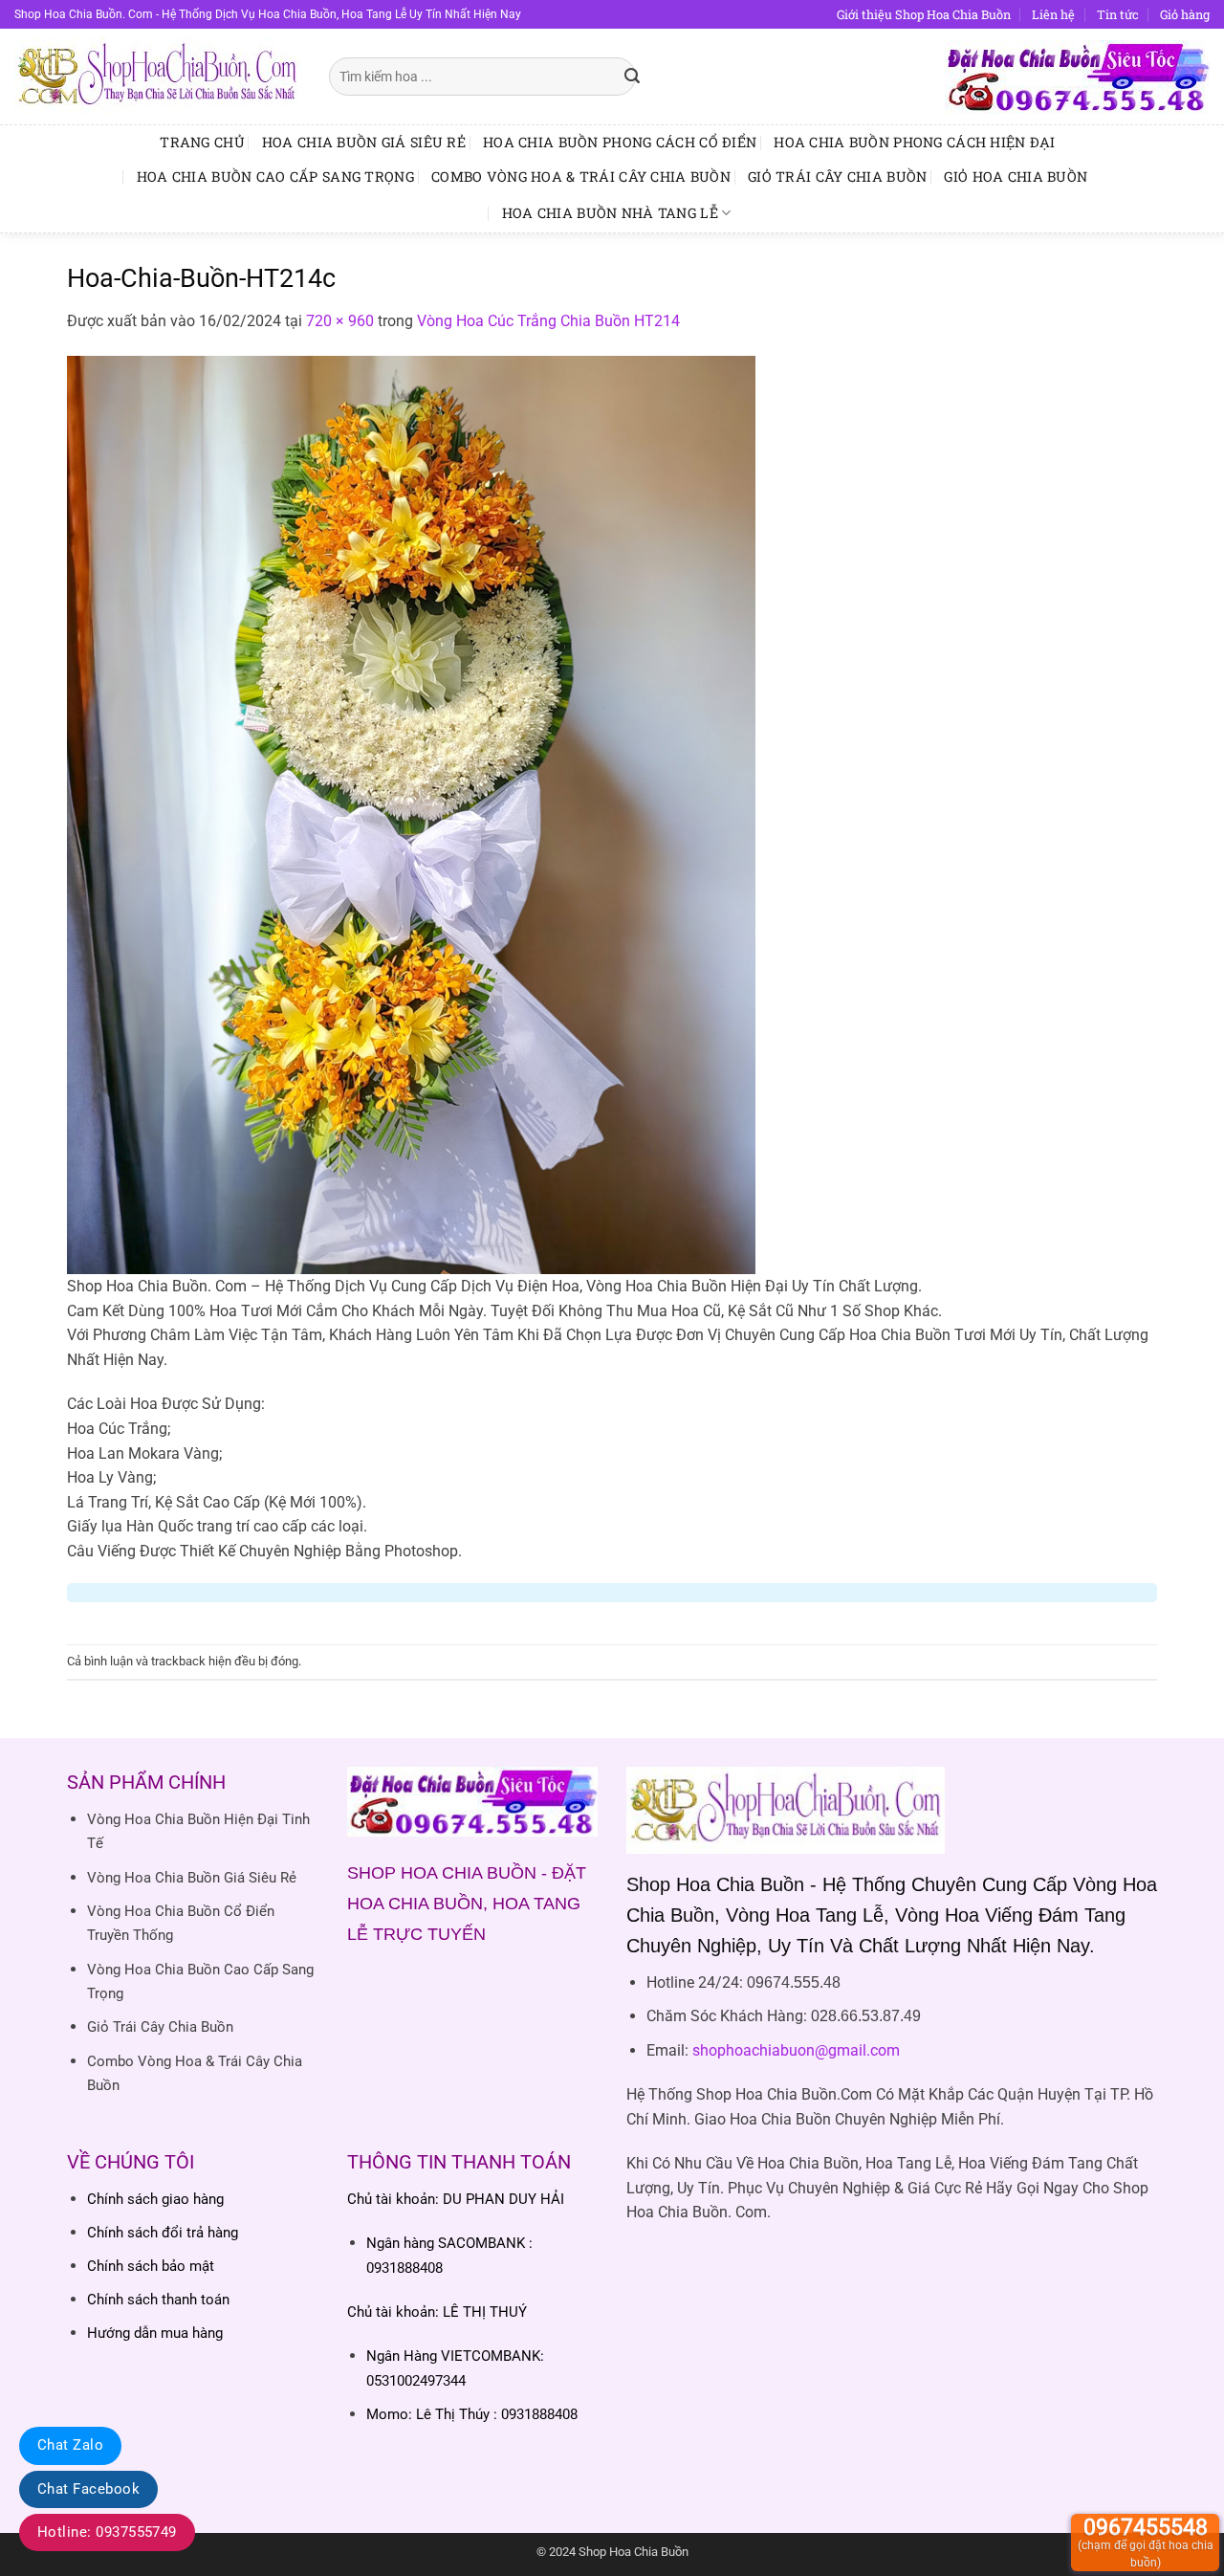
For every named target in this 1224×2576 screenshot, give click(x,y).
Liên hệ (1053, 14)
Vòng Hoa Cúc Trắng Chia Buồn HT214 (548, 321)
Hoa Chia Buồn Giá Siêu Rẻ (364, 142)
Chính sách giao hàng (155, 2199)
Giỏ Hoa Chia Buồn (1016, 176)
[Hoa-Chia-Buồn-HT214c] (411, 814)
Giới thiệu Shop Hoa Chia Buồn (924, 14)
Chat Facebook (88, 2489)
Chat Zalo (70, 2445)
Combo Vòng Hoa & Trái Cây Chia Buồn (581, 176)
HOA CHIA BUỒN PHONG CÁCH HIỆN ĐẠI (915, 142)
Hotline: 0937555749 (107, 2532)
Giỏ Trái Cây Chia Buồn (837, 176)
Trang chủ (202, 142)
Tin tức (1118, 14)
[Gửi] (633, 77)
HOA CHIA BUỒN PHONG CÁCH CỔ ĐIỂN (620, 142)
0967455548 (1146, 2542)
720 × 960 (340, 321)
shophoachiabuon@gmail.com (796, 2050)
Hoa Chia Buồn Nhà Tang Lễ (610, 213)
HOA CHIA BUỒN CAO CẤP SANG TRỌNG (275, 176)
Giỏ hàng (1185, 14)
